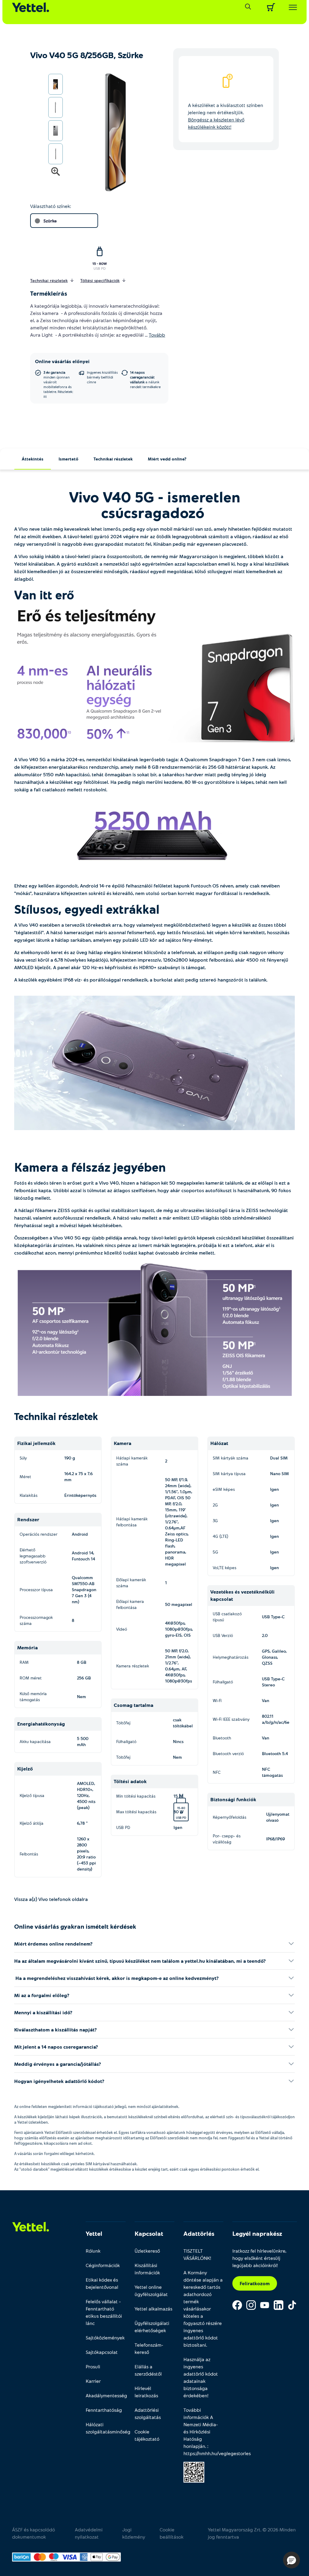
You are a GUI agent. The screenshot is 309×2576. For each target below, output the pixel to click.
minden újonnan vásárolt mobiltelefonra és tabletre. (58, 384)
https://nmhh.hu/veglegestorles (217, 2453)
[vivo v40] (154, 679)
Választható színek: (51, 206)
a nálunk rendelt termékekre (145, 379)
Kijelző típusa (32, 1795)
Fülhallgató (126, 1741)
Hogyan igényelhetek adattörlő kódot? (59, 2081)
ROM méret (31, 1678)
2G (215, 1505)
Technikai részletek (113, 459)
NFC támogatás (272, 1772)
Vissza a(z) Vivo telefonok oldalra (51, 1899)
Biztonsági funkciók (233, 1799)
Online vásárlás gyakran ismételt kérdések (75, 1926)
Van (266, 1700)
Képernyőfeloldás (229, 1817)
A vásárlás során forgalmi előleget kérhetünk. (54, 2153)
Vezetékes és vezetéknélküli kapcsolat (242, 1595)
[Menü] (291, 7)
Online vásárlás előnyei (62, 361)
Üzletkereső (147, 2251)
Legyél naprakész (257, 2233)
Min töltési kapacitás (136, 1796)
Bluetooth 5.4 (275, 1753)
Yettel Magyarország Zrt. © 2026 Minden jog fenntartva (252, 2533)
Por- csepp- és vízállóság (227, 1839)
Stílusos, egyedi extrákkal (88, 909)
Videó (122, 1629)
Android (80, 1534)
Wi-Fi (217, 1700)
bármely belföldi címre (102, 377)
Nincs (178, 1741)
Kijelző (25, 1769)
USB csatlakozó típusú (227, 1617)
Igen (178, 1827)
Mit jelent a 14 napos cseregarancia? (56, 2047)
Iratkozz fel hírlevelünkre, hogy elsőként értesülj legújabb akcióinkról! (259, 2258)
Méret (25, 1476)
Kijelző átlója (32, 1823)
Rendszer (28, 1519)
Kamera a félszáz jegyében (92, 1167)
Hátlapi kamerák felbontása (132, 1522)
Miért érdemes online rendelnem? (53, 1944)
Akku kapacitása (35, 1741)
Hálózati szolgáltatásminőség (106, 2428)
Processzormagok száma (36, 1620)
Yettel (94, 2233)
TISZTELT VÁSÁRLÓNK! (197, 2254)
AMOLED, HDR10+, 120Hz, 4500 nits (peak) (86, 1795)
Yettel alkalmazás (153, 2309)
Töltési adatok (130, 1781)
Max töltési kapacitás (136, 1812)
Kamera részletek (133, 1666)
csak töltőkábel (183, 1723)
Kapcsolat (149, 2233)
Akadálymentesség (106, 2395)
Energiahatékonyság (41, 1724)
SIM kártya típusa (229, 1473)
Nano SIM (279, 1473)
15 (179, 1808)
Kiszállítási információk (147, 2269)
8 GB (82, 1662)
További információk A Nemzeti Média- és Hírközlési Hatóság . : (203, 2431)
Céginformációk (103, 2265)
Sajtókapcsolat (102, 2352)
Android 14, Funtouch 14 (83, 1556)
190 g (70, 1458)
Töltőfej (123, 1723)
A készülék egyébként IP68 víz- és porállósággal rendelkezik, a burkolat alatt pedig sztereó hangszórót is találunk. (142, 980)
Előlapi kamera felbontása (130, 1604)
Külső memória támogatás (33, 1696)
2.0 (265, 1635)
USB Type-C (273, 1617)
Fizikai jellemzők (36, 1443)
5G (215, 1552)
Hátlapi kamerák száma (132, 1461)
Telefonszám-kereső (149, 2348)
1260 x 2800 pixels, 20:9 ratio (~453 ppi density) (86, 1854)
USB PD (100, 268)
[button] (291, 2560)
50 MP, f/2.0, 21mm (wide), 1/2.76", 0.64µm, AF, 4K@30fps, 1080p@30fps (178, 1666)
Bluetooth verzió (228, 1753)
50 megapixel (179, 1604)
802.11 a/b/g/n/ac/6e (276, 1719)
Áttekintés (33, 459)
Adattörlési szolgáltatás (148, 2413)
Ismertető (68, 459)
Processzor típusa (36, 1590)
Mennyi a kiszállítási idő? (43, 2012)
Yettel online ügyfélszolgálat (151, 2290)
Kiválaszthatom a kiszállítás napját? (56, 2029)
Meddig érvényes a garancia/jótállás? (58, 2064)
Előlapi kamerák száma (131, 1583)
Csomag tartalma (134, 1705)
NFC (217, 1772)
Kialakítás (29, 1495)
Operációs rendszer (38, 1534)
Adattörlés (199, 2233)
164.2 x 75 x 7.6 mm (78, 1476)
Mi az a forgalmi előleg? (42, 1995)
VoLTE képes (225, 1568)
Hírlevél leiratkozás (146, 2392)
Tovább (157, 335)
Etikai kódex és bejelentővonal (102, 2283)
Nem (81, 1696)
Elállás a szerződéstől (148, 2370)
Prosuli (93, 2366)
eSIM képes (224, 1489)
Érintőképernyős (80, 1495)
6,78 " (82, 1823)
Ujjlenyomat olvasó (278, 1817)
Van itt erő (46, 595)
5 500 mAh (83, 1741)
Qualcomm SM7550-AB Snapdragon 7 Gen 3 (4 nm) (84, 1590)
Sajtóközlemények (105, 2337)
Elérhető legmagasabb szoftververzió (33, 1556)
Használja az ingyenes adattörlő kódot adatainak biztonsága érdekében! (201, 2377)
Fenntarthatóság (104, 2410)
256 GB (84, 1678)
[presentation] (108, 133)
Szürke (50, 221)
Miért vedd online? (167, 459)
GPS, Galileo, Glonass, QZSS (274, 1657)
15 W (180, 1799)
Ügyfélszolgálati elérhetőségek (152, 2327)
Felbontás (29, 1854)
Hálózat (219, 1443)
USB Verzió (223, 1635)
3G (215, 1520)
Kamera (123, 1443)
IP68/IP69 (276, 1839)
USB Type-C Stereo (273, 1682)
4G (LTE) (220, 1536)
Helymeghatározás (231, 1657)
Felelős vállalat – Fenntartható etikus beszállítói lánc (104, 2312)
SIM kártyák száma (231, 1458)
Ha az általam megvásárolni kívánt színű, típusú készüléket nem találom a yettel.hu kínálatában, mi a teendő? (140, 1961)
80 (183, 1808)
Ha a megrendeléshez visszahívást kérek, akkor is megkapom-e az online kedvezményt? (116, 1978)
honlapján (194, 2446)
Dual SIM (279, 1458)
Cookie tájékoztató (147, 2435)
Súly (23, 1458)
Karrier (93, 2381)
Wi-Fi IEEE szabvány (231, 1719)
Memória (27, 1647)
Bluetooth (222, 1738)
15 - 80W (100, 263)
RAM (24, 1662)
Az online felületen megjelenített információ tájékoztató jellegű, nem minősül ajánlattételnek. (97, 2106)
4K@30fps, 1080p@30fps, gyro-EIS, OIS (179, 1629)
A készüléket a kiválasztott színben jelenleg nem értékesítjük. (226, 116)
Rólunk (93, 2251)
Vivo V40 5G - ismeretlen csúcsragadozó (155, 504)
